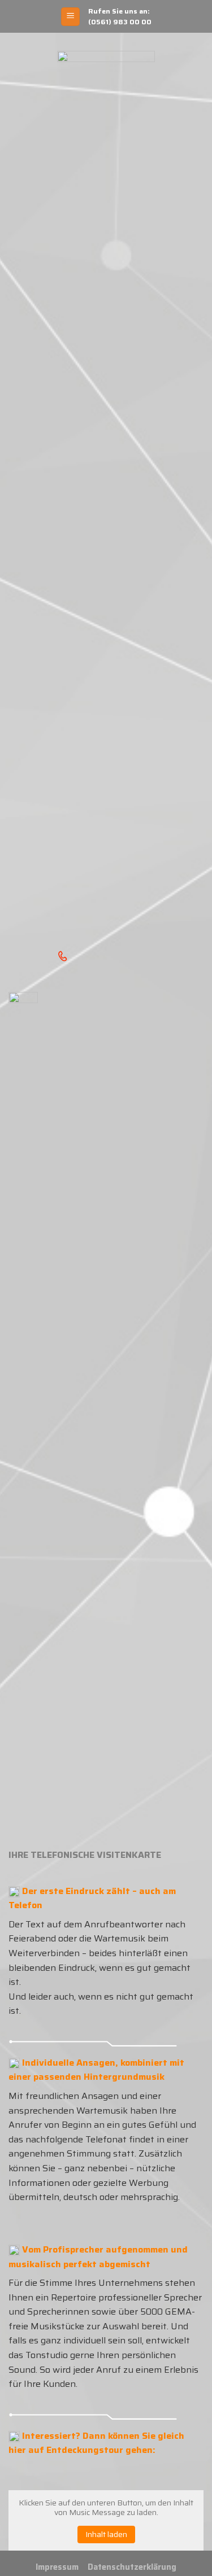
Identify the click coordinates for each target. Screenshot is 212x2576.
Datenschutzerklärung (132, 2567)
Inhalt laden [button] (106, 2534)
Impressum (57, 2567)
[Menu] (70, 17)
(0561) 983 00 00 (120, 22)
